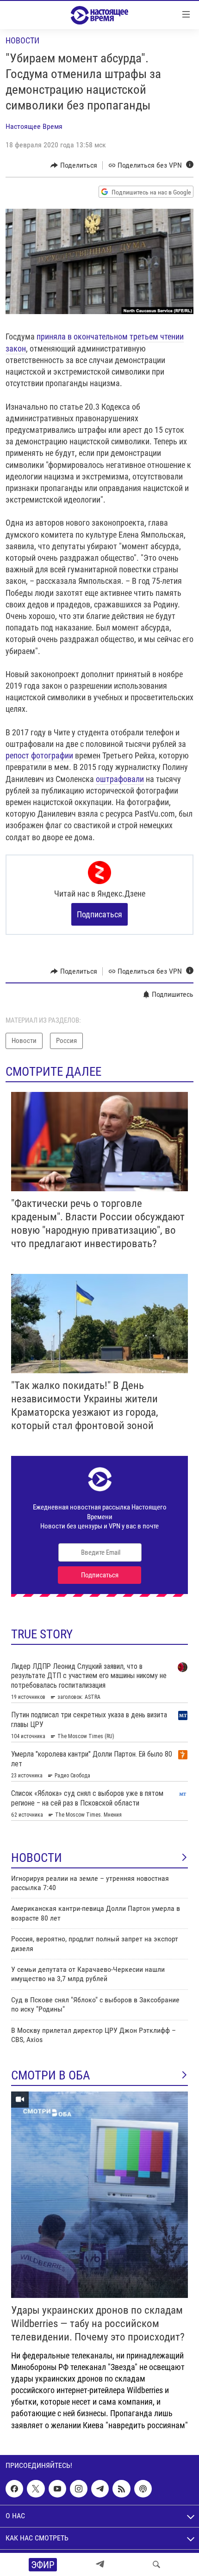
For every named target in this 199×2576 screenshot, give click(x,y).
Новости (22, 40)
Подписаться (99, 914)
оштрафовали (120, 779)
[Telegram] (100, 2564)
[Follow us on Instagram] (79, 2489)
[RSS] (121, 2489)
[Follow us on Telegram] (100, 2489)
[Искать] (156, 2564)
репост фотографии (39, 755)
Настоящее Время (34, 126)
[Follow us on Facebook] (14, 2489)
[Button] (74, 165)
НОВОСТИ (37, 1858)
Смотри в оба (51, 2075)
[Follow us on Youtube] (57, 2489)
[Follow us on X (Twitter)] (36, 2489)
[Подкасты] (143, 2489)
